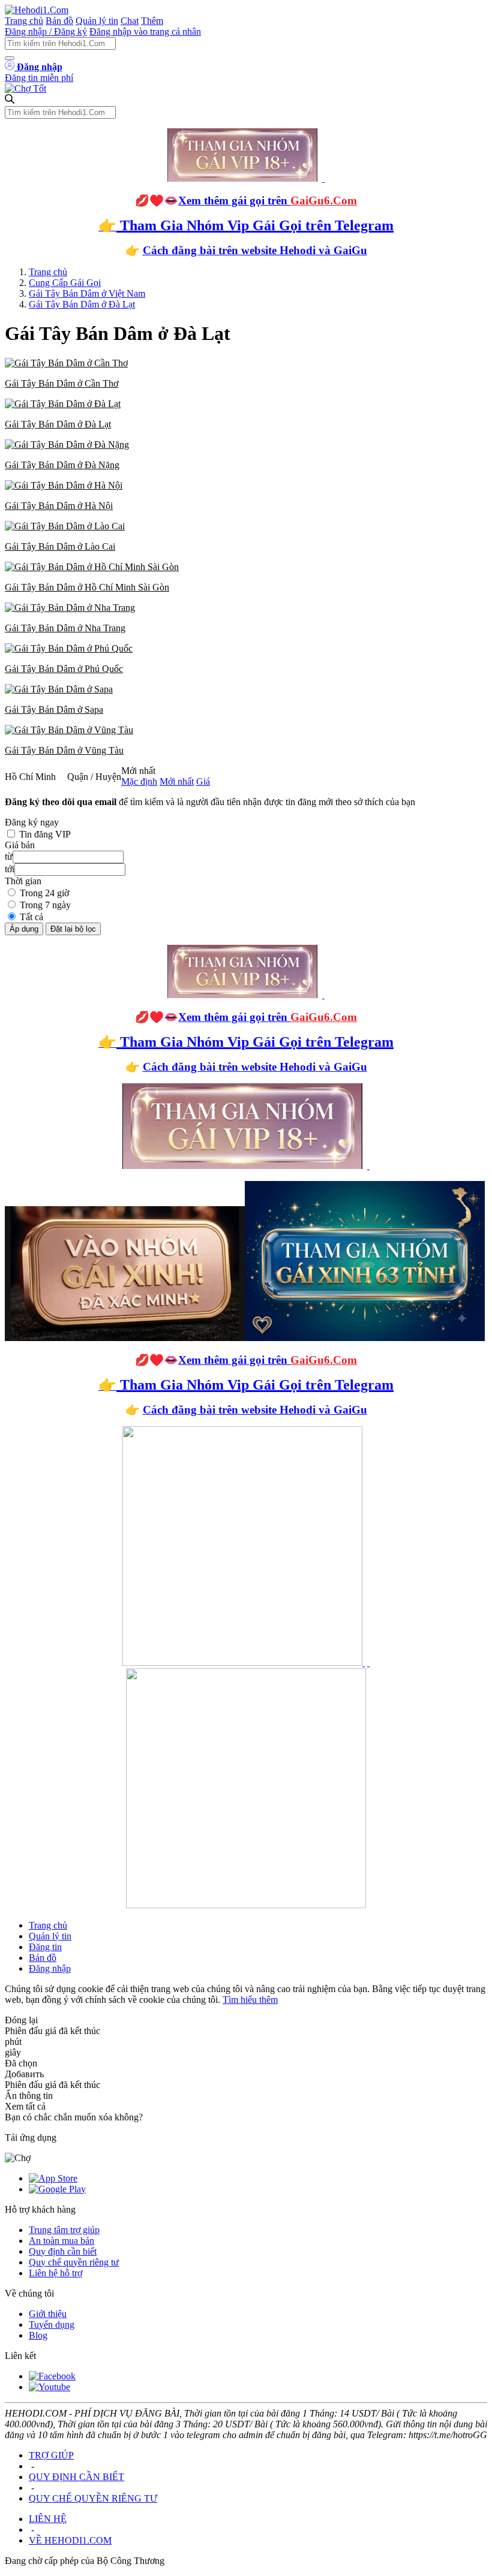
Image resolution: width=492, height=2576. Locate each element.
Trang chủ (24, 21)
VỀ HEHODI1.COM (70, 2540)
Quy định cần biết (63, 2251)
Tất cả (31, 917)
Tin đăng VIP (45, 834)
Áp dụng (24, 929)
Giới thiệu (48, 2314)
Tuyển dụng (52, 2325)
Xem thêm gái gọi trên (268, 201)
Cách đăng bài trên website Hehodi (229, 250)
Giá (203, 781)
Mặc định (139, 781)
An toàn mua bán (61, 2241)
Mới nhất (177, 781)
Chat (130, 21)
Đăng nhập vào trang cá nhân (145, 31)
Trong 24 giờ (44, 893)
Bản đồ (59, 21)
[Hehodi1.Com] (37, 10)
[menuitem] (246, 373)
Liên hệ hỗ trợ (55, 2273)
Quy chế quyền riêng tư (74, 2262)
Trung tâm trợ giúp (64, 2230)
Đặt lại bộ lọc (73, 929)
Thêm (152, 21)
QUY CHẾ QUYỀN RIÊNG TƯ (93, 2498)
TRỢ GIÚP (51, 2455)
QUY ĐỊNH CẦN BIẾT (76, 2477)
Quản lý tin (97, 21)
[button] (246, 373)
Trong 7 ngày (45, 905)
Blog (38, 2335)
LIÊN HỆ (48, 2519)
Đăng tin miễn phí (39, 78)
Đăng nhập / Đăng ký (46, 31)
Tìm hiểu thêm (250, 2000)
